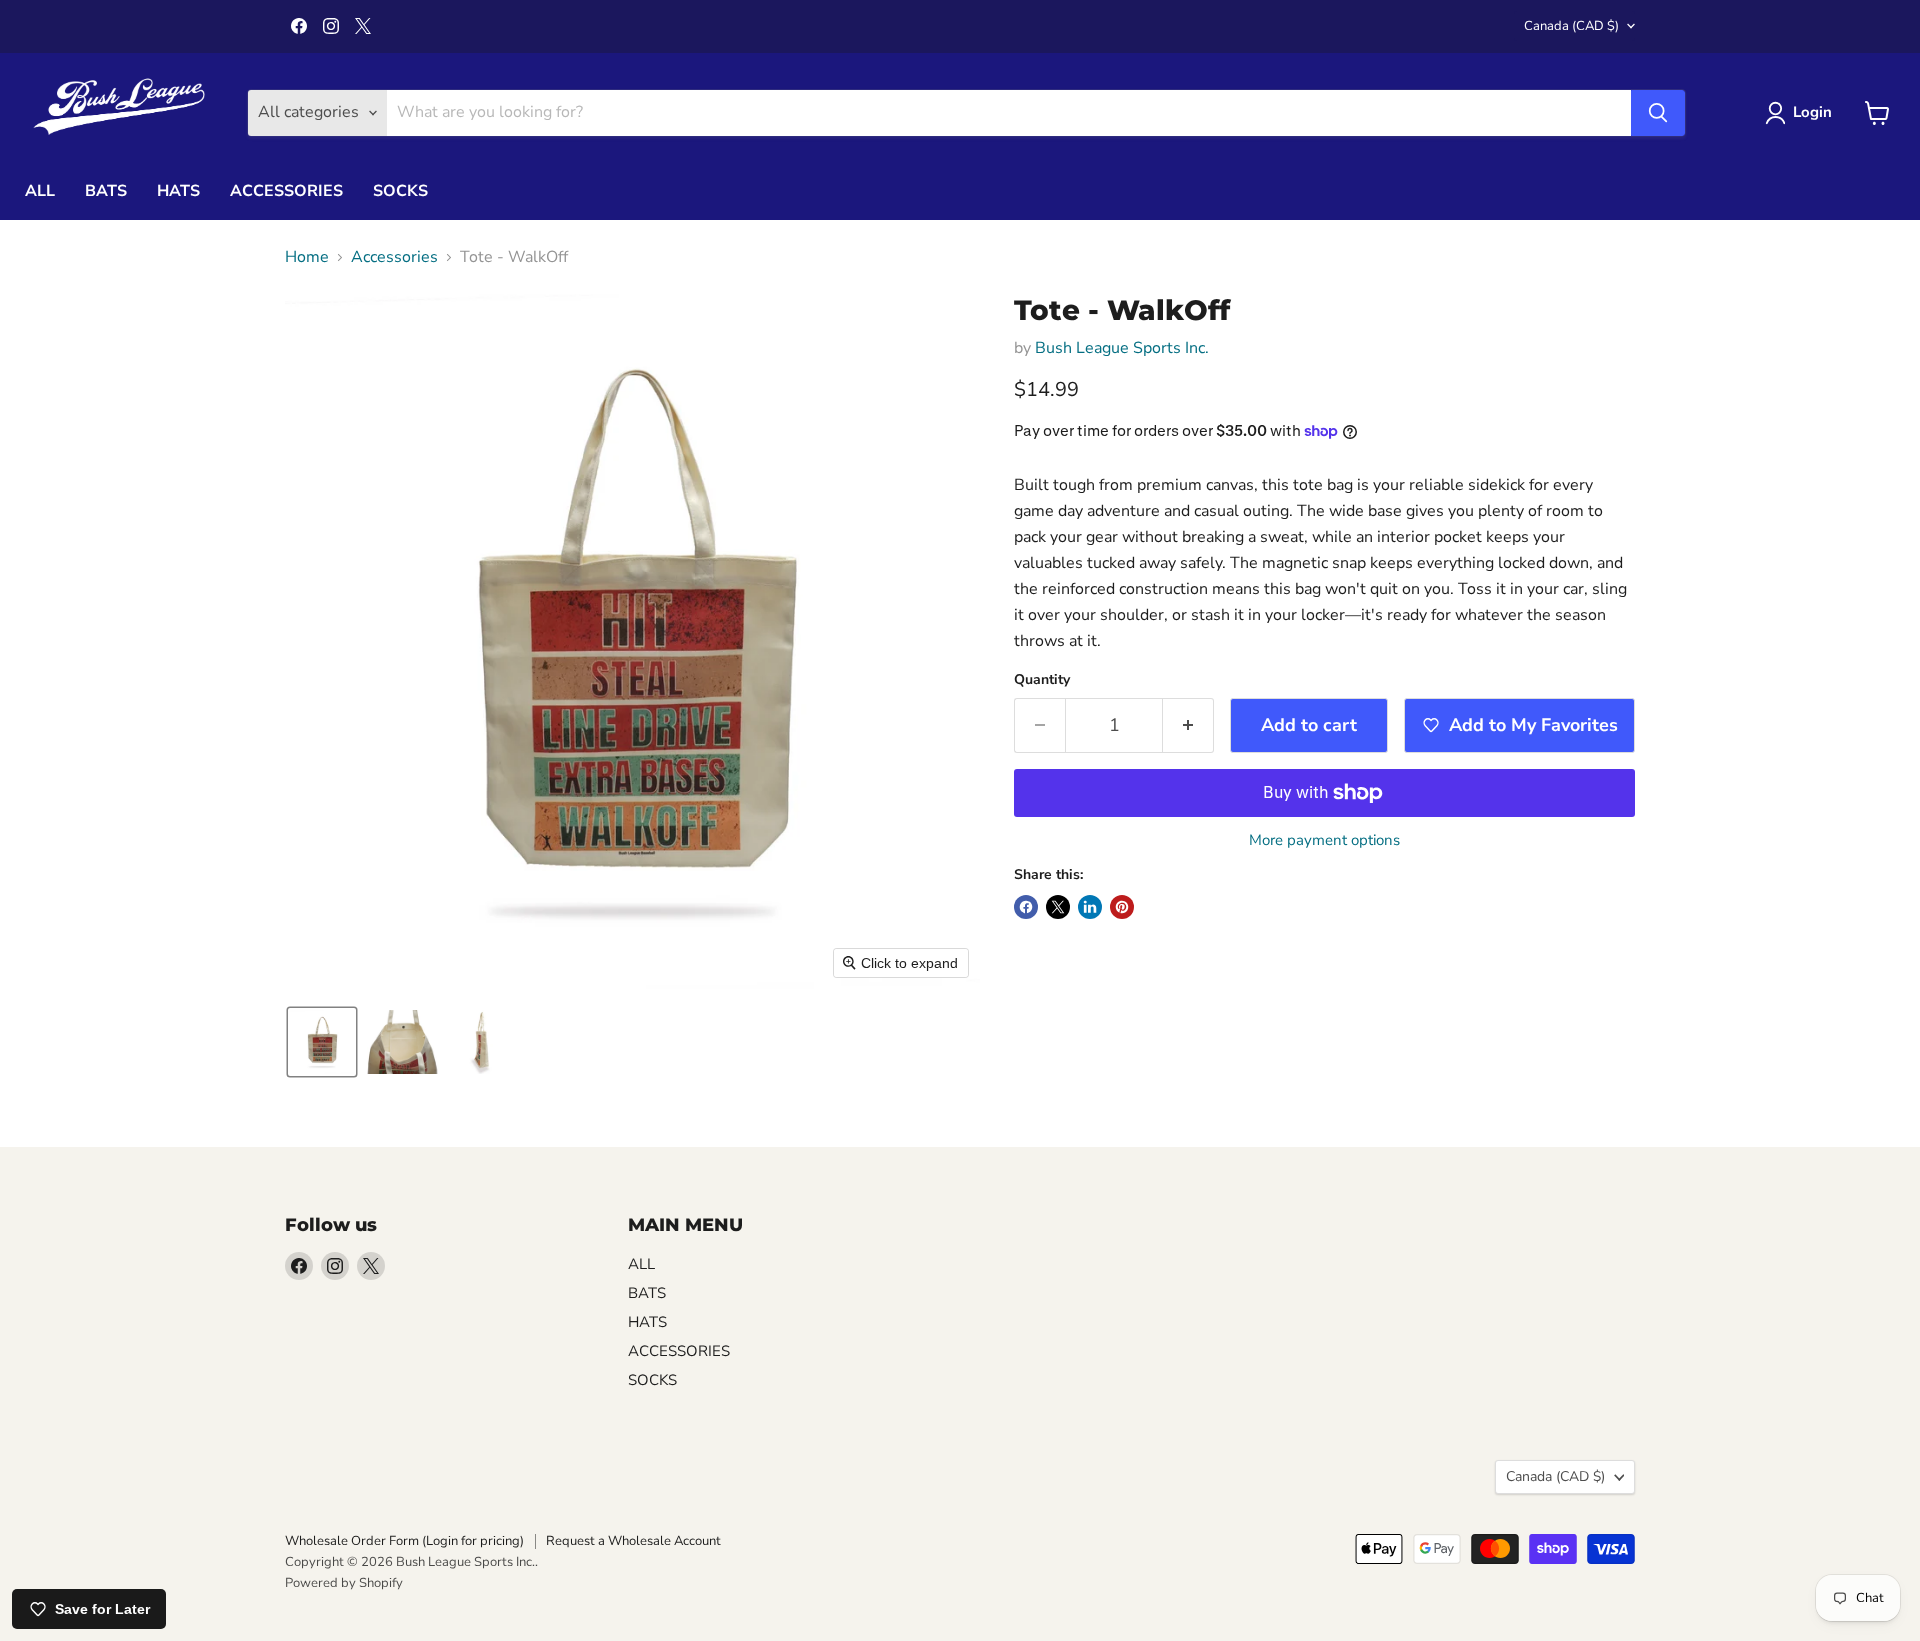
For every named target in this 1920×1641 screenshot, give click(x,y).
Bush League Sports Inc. (1122, 348)
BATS (106, 191)
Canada (1571, 26)
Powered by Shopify (344, 1583)
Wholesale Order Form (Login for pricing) (404, 1541)
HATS (178, 191)
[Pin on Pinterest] (1122, 907)
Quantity (1042, 680)
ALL (40, 191)
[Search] (1658, 113)
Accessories (394, 257)
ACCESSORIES (286, 191)
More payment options (1324, 840)
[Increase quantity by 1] (1188, 725)
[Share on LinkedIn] (1090, 907)
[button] (322, 1042)
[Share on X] (1058, 907)
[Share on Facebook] (1026, 907)
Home (307, 257)
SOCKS (400, 191)
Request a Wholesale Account (633, 1541)
